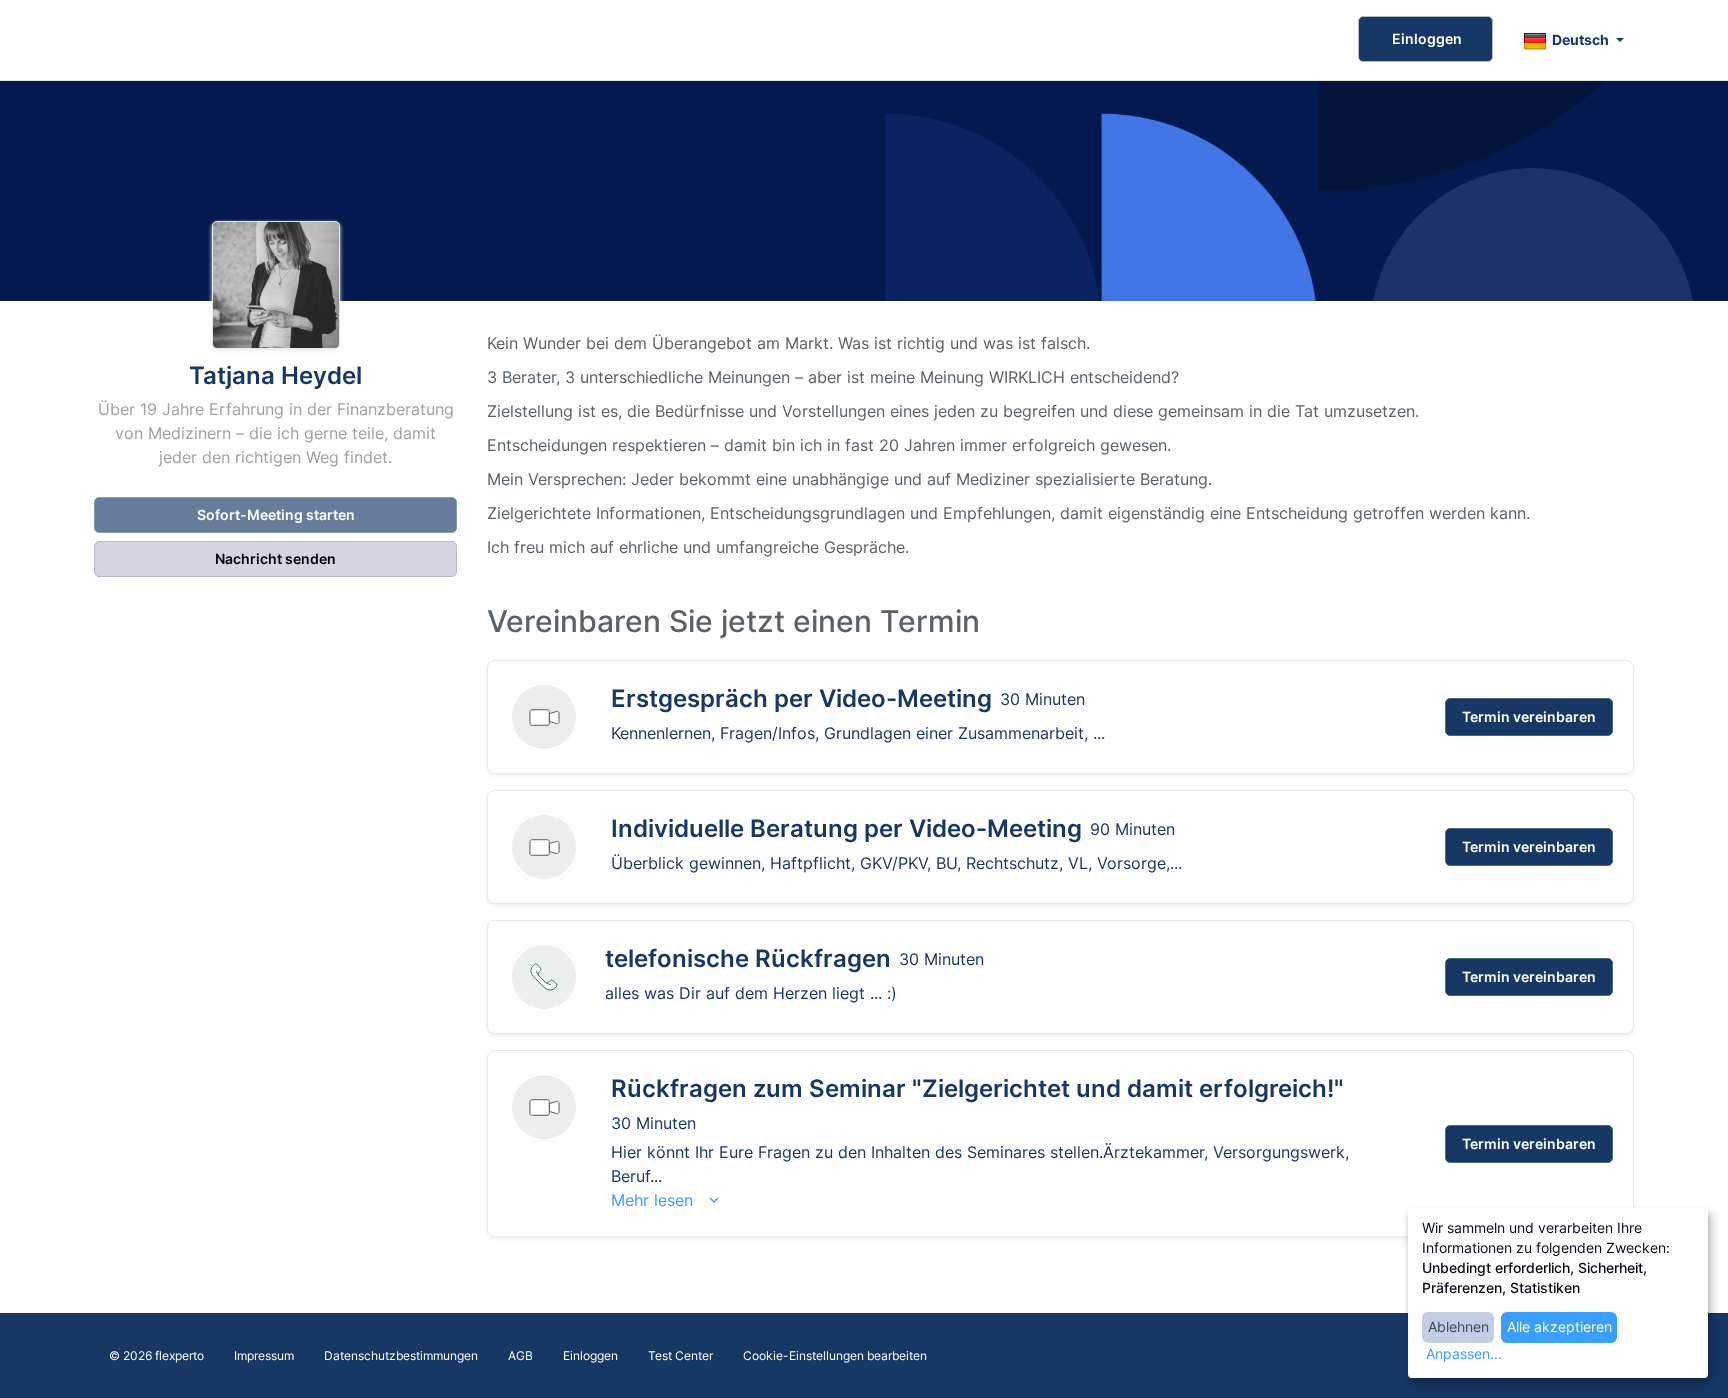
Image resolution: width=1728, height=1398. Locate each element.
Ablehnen (1458, 1326)
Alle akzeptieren (1559, 1326)
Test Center (680, 1355)
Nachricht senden (275, 558)
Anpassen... (1464, 1353)
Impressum (264, 1355)
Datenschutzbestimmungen (401, 1355)
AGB (520, 1355)
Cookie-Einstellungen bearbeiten (835, 1355)
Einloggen (1425, 38)
